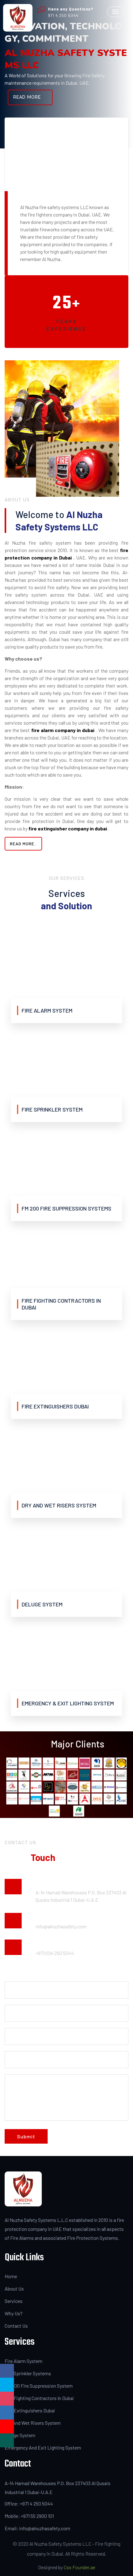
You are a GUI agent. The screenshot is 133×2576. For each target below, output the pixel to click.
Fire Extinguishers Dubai (30, 2410)
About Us (14, 2289)
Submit (26, 2136)
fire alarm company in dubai (63, 730)
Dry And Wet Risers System (33, 2423)
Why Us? (14, 2313)
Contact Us (16, 2326)
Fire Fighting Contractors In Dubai (39, 2398)
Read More (27, 97)
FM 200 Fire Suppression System (39, 2386)
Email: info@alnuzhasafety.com (37, 2528)
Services (14, 2301)
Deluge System (20, 2435)
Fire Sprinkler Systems (28, 2373)
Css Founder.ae (79, 2567)
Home (11, 2276)
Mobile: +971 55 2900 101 (29, 2516)
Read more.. (23, 844)
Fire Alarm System (24, 2361)
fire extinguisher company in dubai (68, 828)
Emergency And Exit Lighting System (43, 2447)
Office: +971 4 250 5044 (29, 2503)
